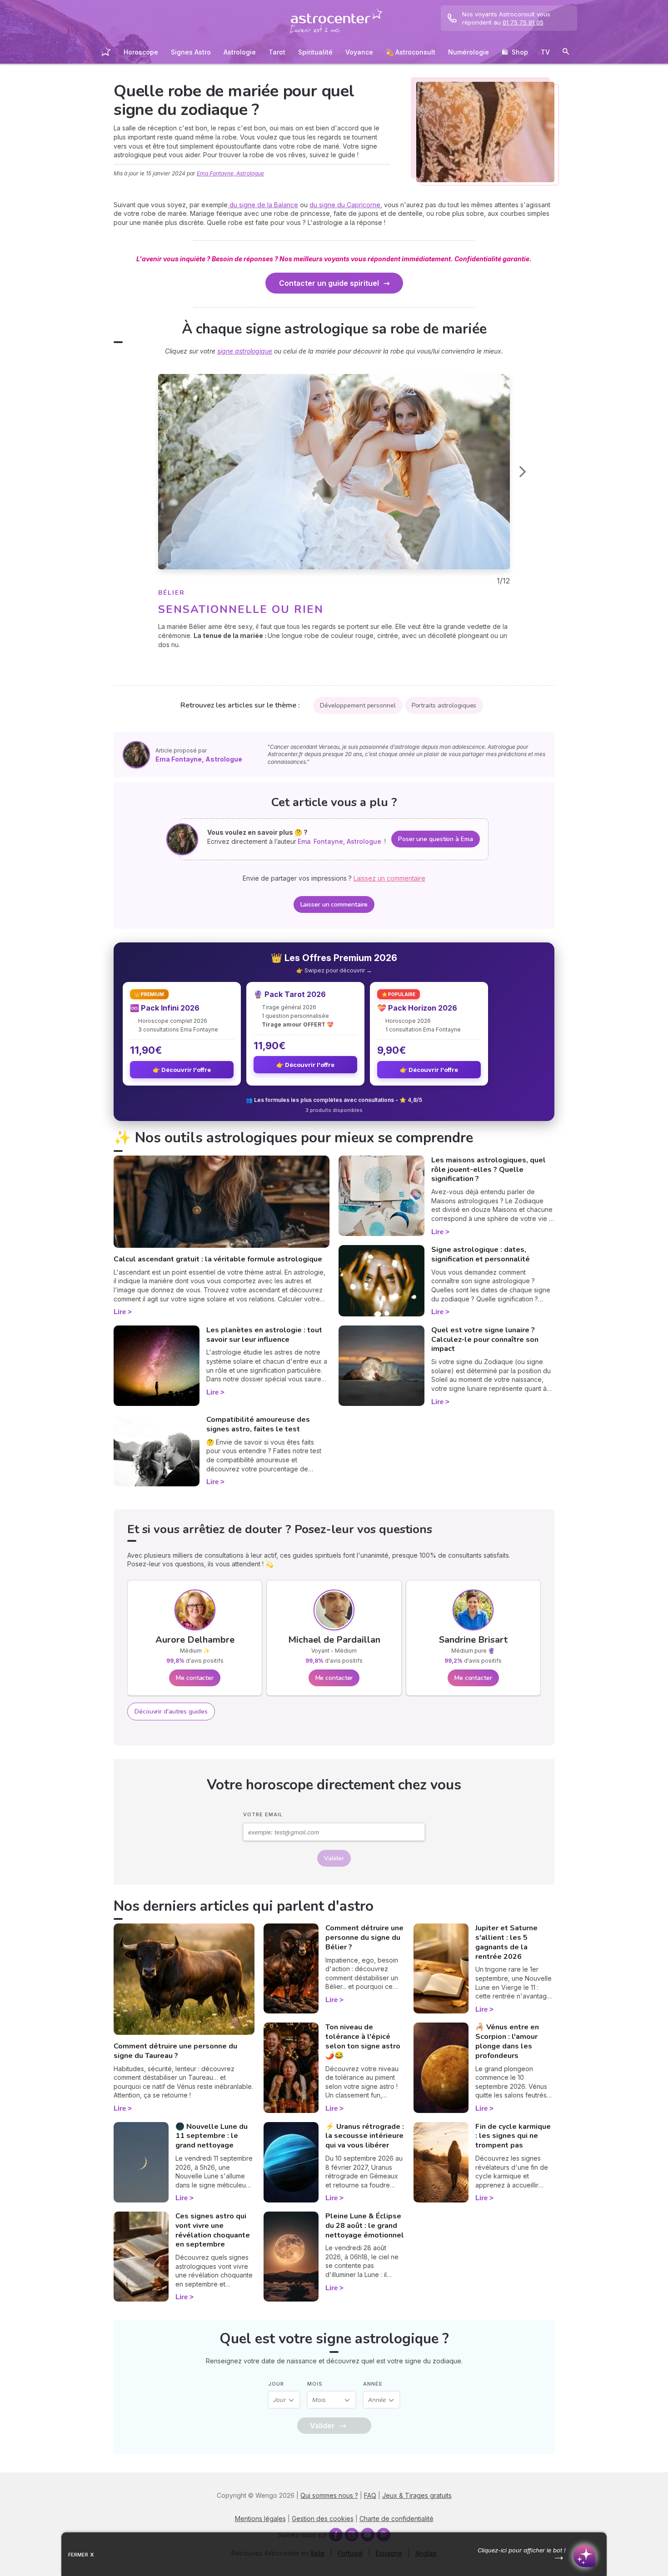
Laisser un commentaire (334, 904)
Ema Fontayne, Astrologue (230, 173)
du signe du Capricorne (345, 205)
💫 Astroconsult (411, 52)
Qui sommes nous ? (329, 2495)
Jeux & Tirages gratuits (417, 2495)
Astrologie (240, 52)
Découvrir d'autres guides (171, 1712)
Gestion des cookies (323, 2519)
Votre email (263, 1814)
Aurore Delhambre (195, 1640)
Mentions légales (260, 2519)
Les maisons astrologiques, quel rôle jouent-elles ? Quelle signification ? (489, 1170)
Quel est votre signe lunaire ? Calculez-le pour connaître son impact (485, 1340)
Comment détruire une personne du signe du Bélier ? (364, 1938)
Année (373, 2384)
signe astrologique (245, 351)
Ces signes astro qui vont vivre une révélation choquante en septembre (213, 2230)
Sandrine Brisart (473, 1640)
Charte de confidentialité (396, 2519)
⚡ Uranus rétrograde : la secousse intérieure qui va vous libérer (365, 2136)
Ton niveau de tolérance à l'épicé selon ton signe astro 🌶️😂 (363, 2041)
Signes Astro (191, 52)
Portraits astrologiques (444, 705)
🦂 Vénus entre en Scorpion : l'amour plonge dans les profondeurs (507, 2041)
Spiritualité (315, 52)
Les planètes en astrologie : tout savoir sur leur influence (264, 1335)
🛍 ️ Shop (515, 52)
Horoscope (141, 52)
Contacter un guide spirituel (329, 283)
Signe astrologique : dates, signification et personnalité (481, 1254)
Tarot (277, 52)
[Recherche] (566, 53)
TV (545, 52)
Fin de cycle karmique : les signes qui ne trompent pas (513, 2136)
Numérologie (469, 52)
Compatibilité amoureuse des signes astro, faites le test (258, 1424)
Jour (276, 2384)
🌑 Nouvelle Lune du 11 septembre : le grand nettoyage (212, 2136)
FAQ (370, 2495)
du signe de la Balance (263, 205)
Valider (334, 1858)
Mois (315, 2384)
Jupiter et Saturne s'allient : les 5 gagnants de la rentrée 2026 (506, 1942)
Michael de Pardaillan (334, 1640)
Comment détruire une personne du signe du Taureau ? (175, 2051)
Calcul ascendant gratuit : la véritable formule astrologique (218, 1259)
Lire (120, 1312)
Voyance (359, 52)
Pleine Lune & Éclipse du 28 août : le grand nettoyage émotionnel (365, 2226)
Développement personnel (358, 705)
